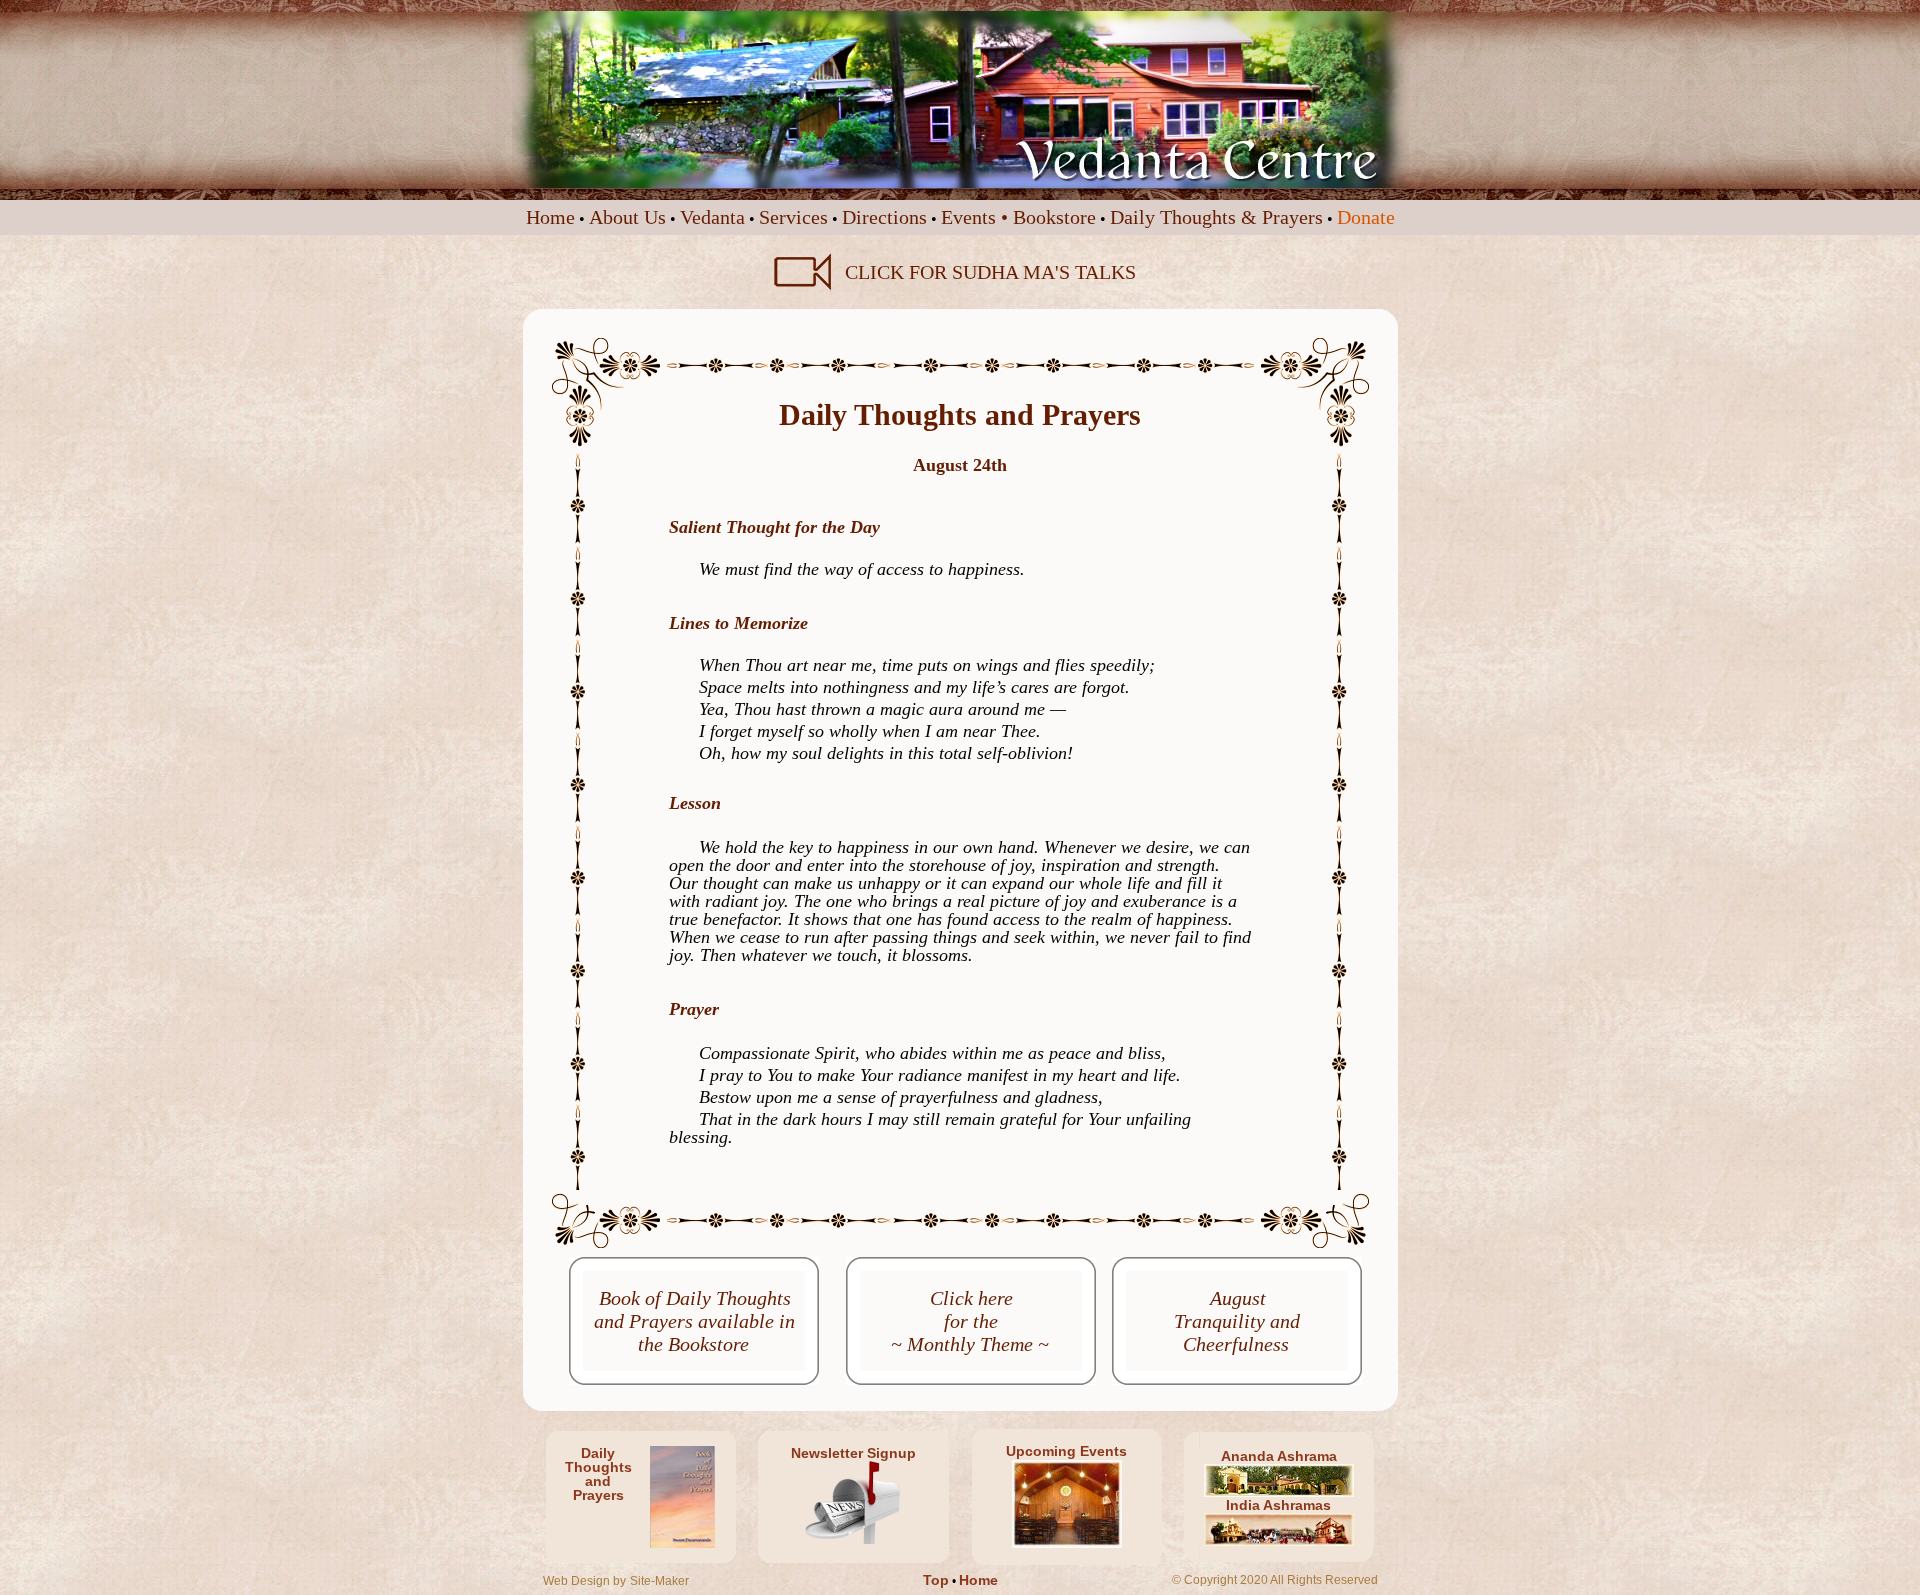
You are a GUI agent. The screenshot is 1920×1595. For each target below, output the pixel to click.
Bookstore (1054, 217)
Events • (977, 217)
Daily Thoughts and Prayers (598, 1474)
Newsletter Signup (853, 1453)
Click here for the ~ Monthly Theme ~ (970, 1321)
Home (550, 217)
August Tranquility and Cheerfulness (1237, 1321)
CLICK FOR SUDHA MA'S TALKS (985, 272)
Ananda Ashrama (1279, 1456)
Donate (1366, 217)
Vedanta (712, 217)
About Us (627, 217)
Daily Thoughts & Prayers (1216, 217)
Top (936, 1580)
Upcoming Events (1066, 1451)
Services (793, 217)
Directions (884, 217)
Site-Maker (659, 1581)
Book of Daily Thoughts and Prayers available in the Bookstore (694, 1321)
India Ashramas (1278, 1505)
